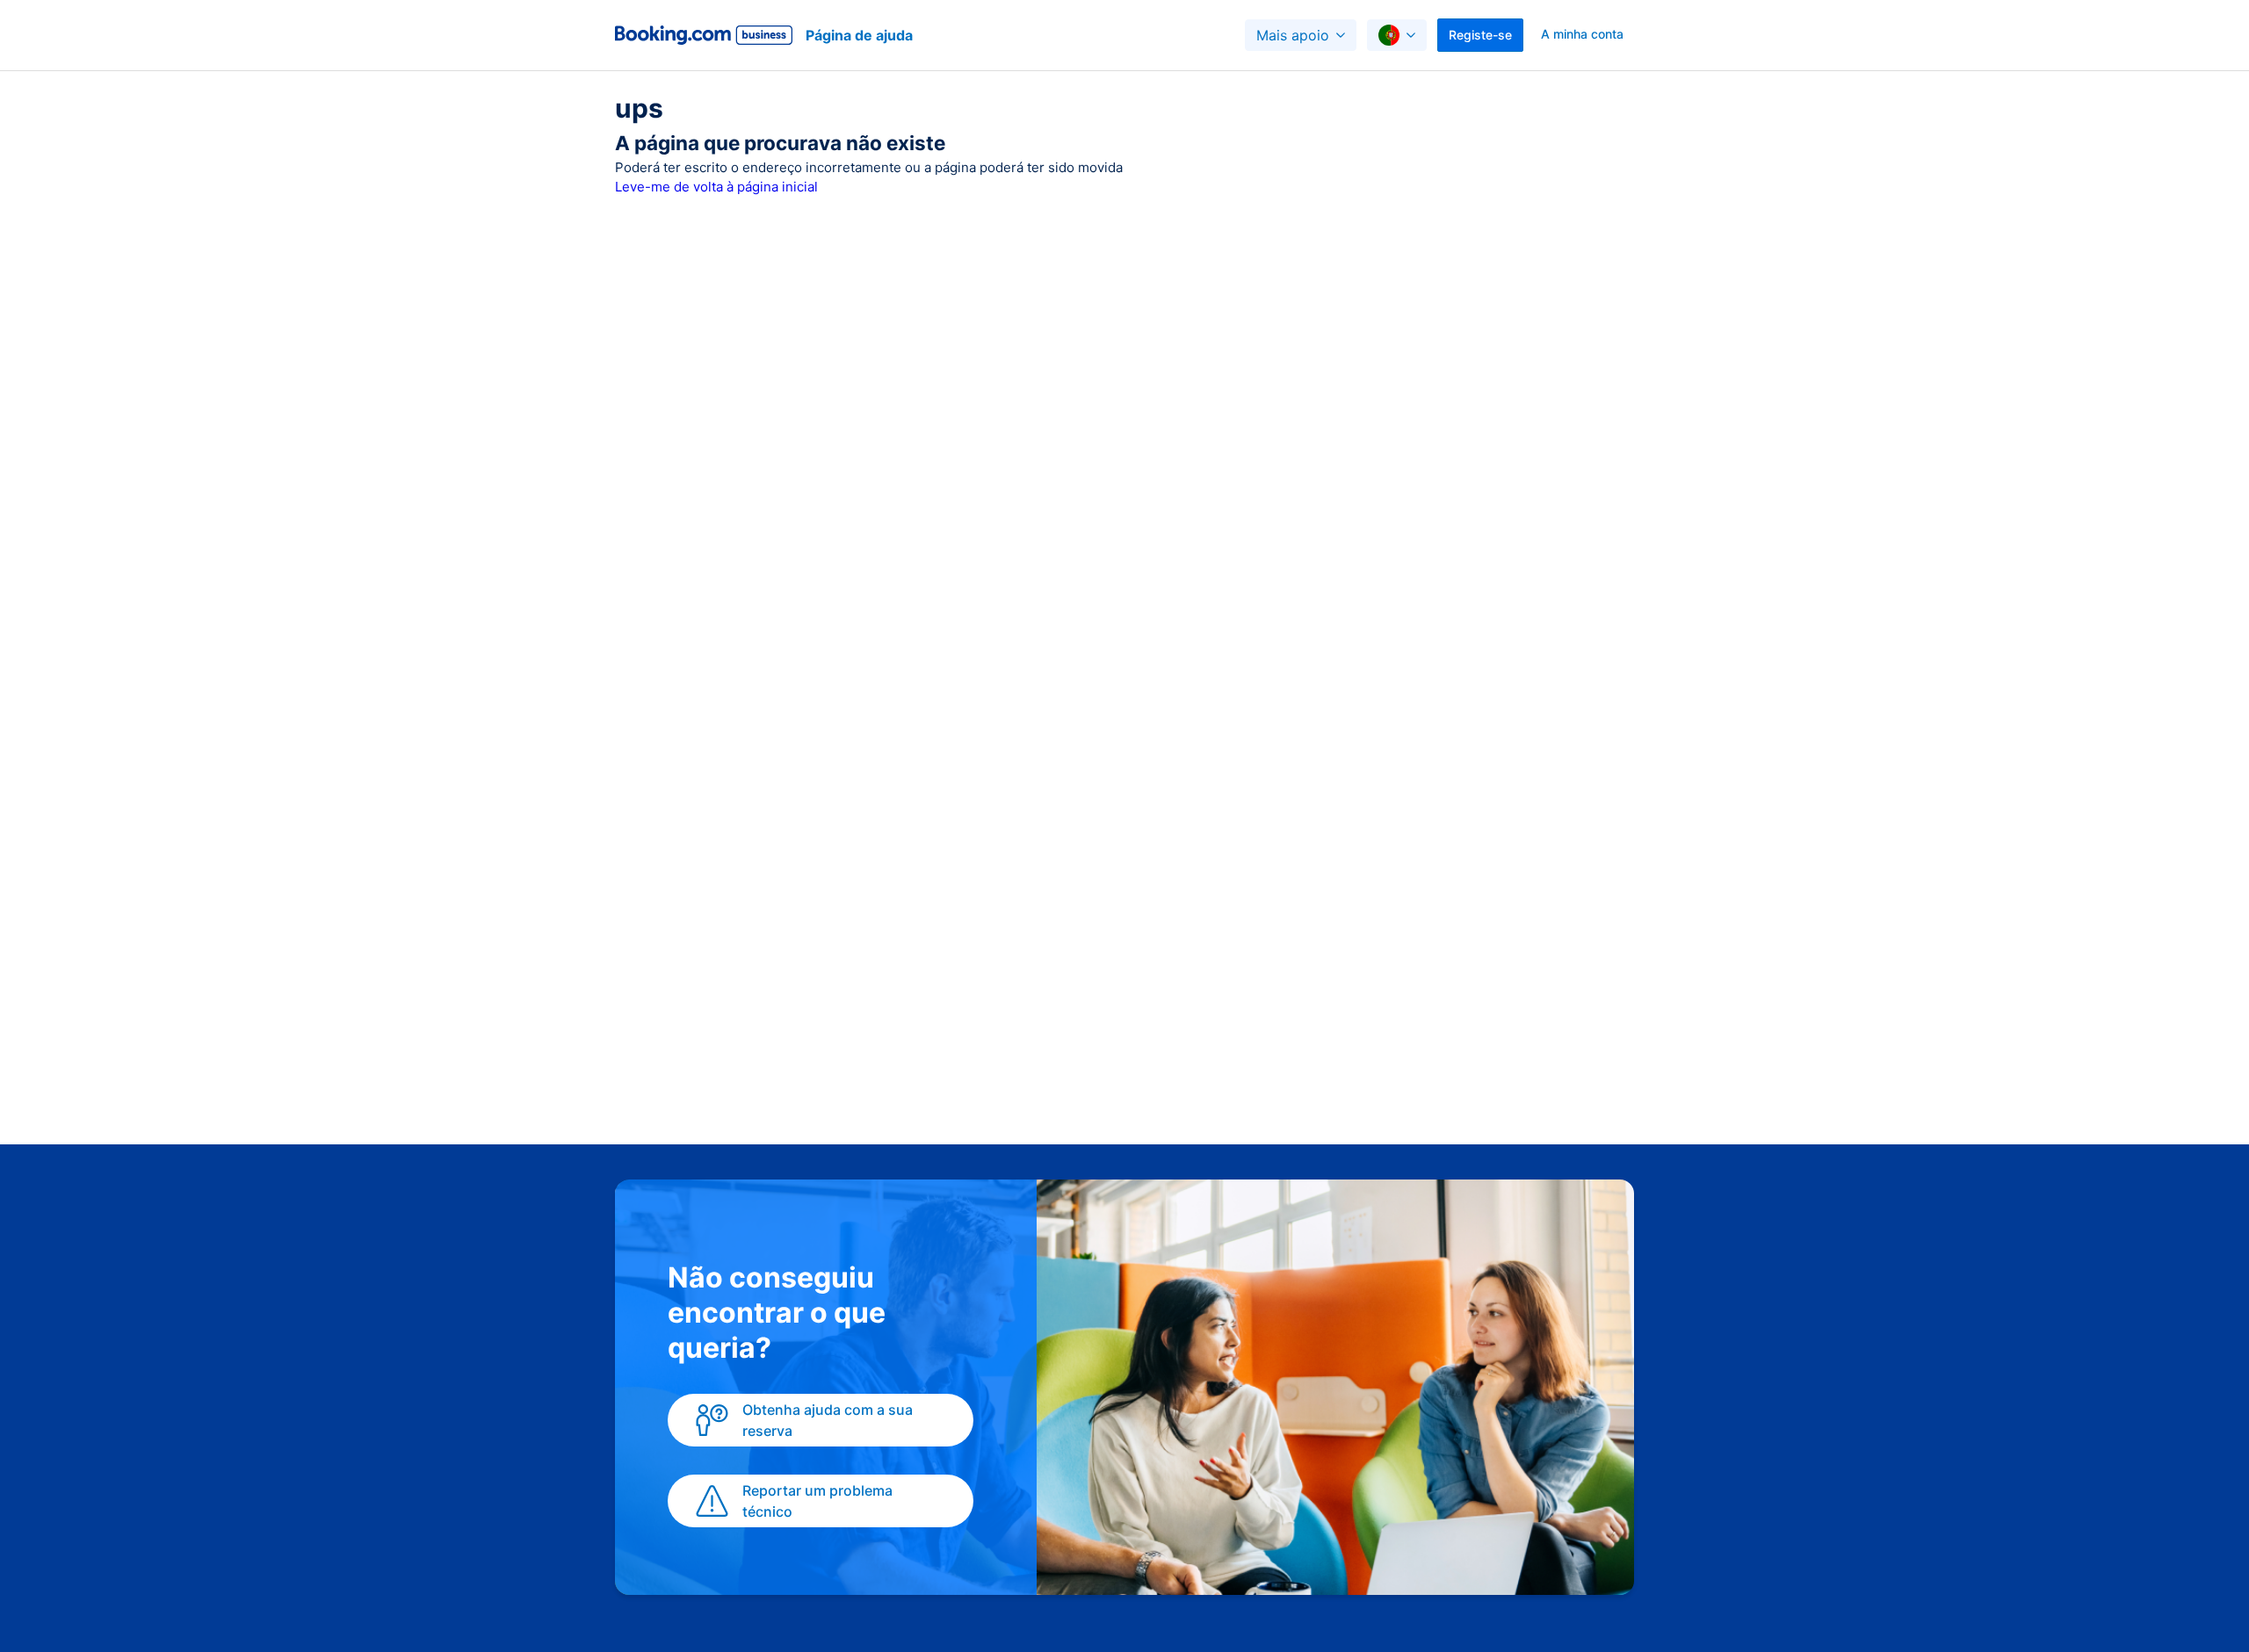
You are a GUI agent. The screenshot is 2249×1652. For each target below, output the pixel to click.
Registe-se (1480, 35)
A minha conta (1582, 34)
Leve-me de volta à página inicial (716, 187)
